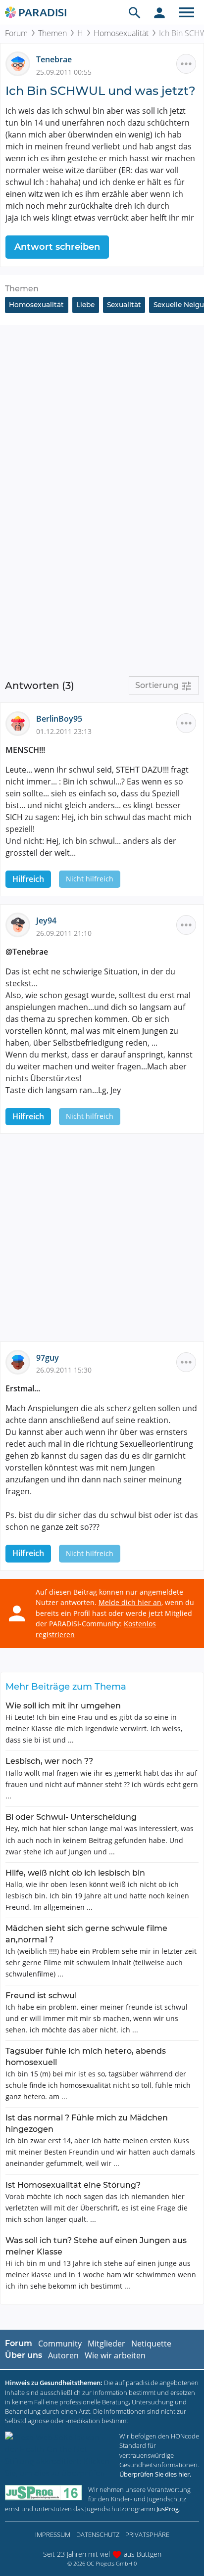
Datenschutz (98, 2534)
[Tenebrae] (21, 63)
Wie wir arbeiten (115, 2355)
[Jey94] (21, 924)
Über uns (24, 2355)
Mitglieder (106, 2344)
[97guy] (21, 1361)
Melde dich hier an (130, 1602)
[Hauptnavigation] (187, 12)
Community (60, 2344)
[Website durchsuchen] (135, 12)
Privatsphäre (147, 2534)
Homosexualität (121, 33)
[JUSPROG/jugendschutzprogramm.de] (44, 2493)
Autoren (63, 2355)
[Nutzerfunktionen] (159, 12)
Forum (16, 33)
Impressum (53, 2534)
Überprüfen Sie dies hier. (155, 2474)
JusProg (168, 2509)
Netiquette (151, 2344)
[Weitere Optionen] (186, 64)
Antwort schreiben (57, 247)
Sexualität (124, 305)
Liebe (85, 305)
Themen (52, 33)
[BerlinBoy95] (21, 723)
